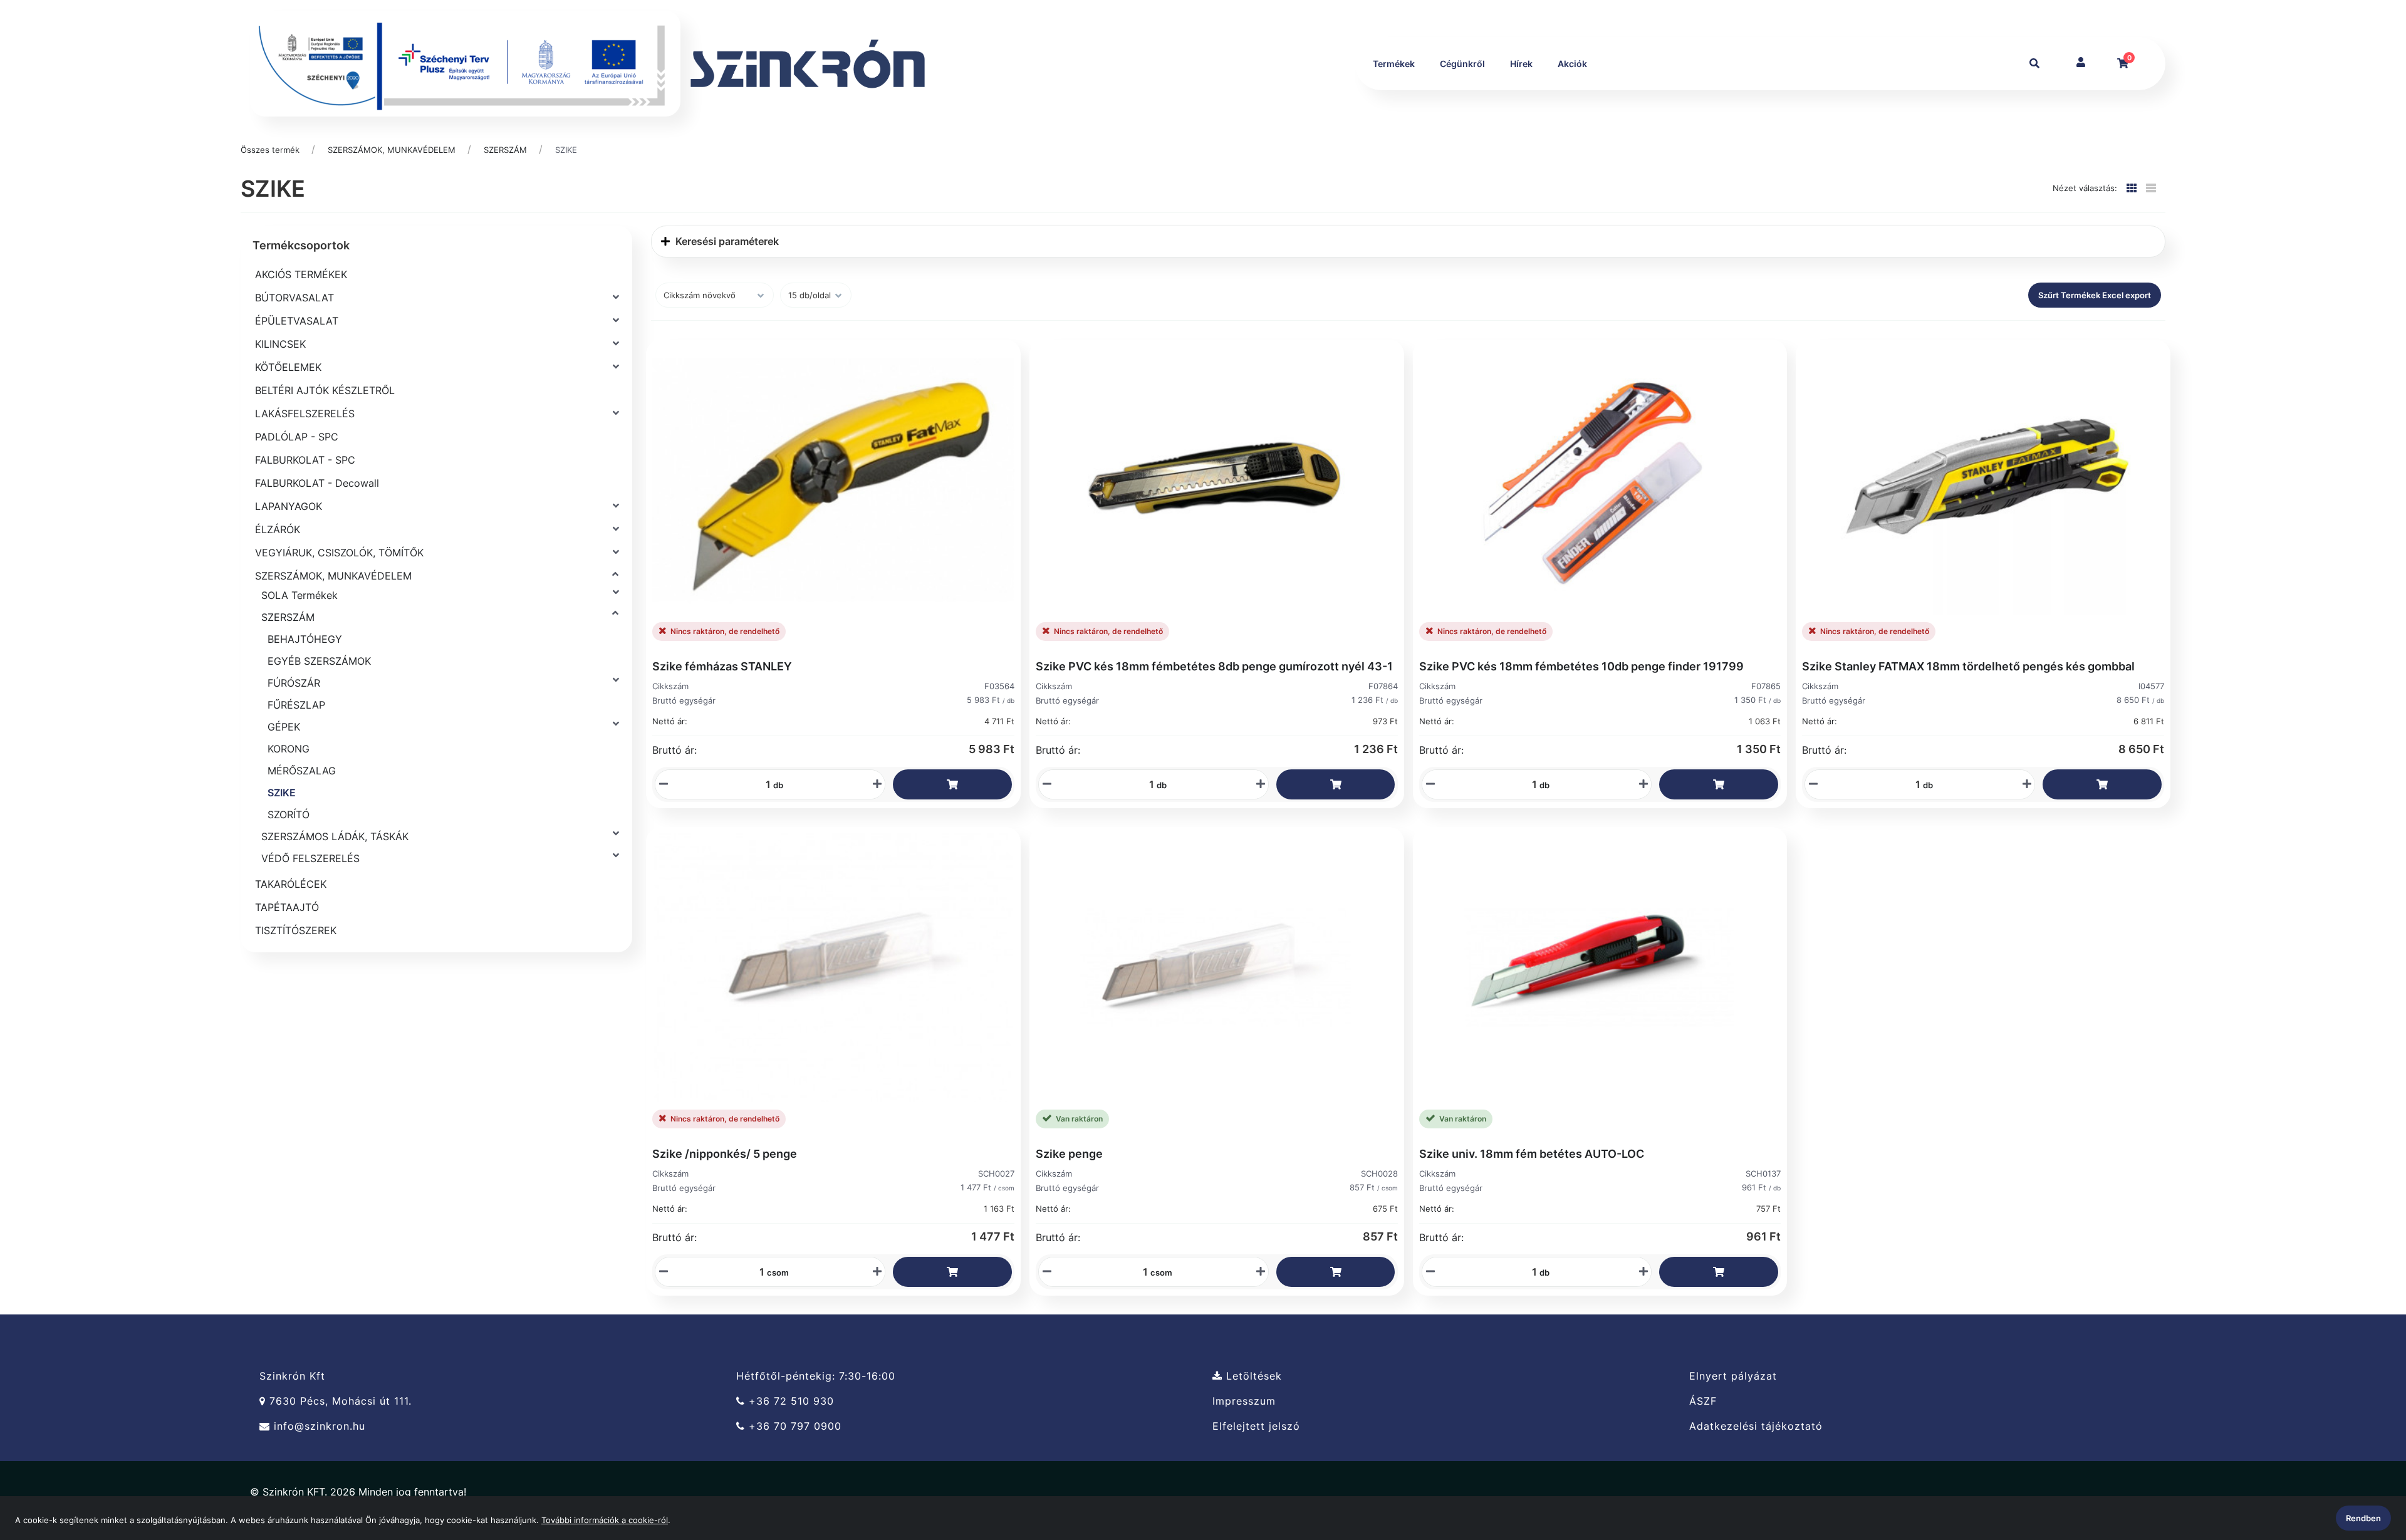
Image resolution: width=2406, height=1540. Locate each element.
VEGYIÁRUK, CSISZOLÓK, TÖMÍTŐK (339, 553)
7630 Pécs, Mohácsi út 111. (339, 1401)
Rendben (2363, 1518)
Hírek (1521, 64)
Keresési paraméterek (726, 241)
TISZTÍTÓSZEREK (296, 930)
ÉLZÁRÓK (278, 529)
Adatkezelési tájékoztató (1756, 1426)
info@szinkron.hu (318, 1426)
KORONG (289, 749)
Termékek (1394, 64)
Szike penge (1069, 1154)
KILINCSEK (280, 344)
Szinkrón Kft (292, 1376)
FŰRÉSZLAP (296, 705)
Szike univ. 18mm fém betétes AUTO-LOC (1532, 1154)
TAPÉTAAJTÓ (287, 907)
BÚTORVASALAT (294, 298)
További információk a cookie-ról (605, 1520)
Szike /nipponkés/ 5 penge (725, 1154)
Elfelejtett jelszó (1256, 1426)
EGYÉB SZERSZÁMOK (319, 661)
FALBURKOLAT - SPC (305, 460)
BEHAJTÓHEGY (305, 639)
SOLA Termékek (299, 595)
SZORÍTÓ (289, 814)
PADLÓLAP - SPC (297, 437)
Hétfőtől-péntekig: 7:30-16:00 (816, 1376)
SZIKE (566, 150)
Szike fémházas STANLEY (722, 666)
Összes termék (270, 150)
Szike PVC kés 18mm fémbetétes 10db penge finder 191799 (1581, 666)
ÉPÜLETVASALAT (297, 321)
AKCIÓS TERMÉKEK (301, 274)
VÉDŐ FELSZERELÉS (310, 858)
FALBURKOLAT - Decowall (317, 483)
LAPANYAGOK (289, 506)
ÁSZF (1703, 1401)
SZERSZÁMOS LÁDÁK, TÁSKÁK (335, 836)
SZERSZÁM (505, 150)
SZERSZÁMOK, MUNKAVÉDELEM (392, 150)
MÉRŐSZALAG (302, 771)
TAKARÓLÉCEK (291, 884)
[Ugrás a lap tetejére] (2368, 1464)
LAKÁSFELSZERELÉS (305, 414)
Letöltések (1252, 1376)
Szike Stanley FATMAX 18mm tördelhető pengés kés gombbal (1968, 666)
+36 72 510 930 (789, 1401)
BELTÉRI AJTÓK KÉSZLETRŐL (325, 390)
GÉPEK (284, 727)
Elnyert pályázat (1733, 1376)
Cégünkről (1462, 64)
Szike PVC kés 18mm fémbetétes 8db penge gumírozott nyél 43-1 (1214, 666)
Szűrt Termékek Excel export (2095, 295)
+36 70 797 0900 (793, 1426)
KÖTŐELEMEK (288, 367)
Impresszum (1244, 1401)
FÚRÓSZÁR (294, 683)
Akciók (1572, 64)
